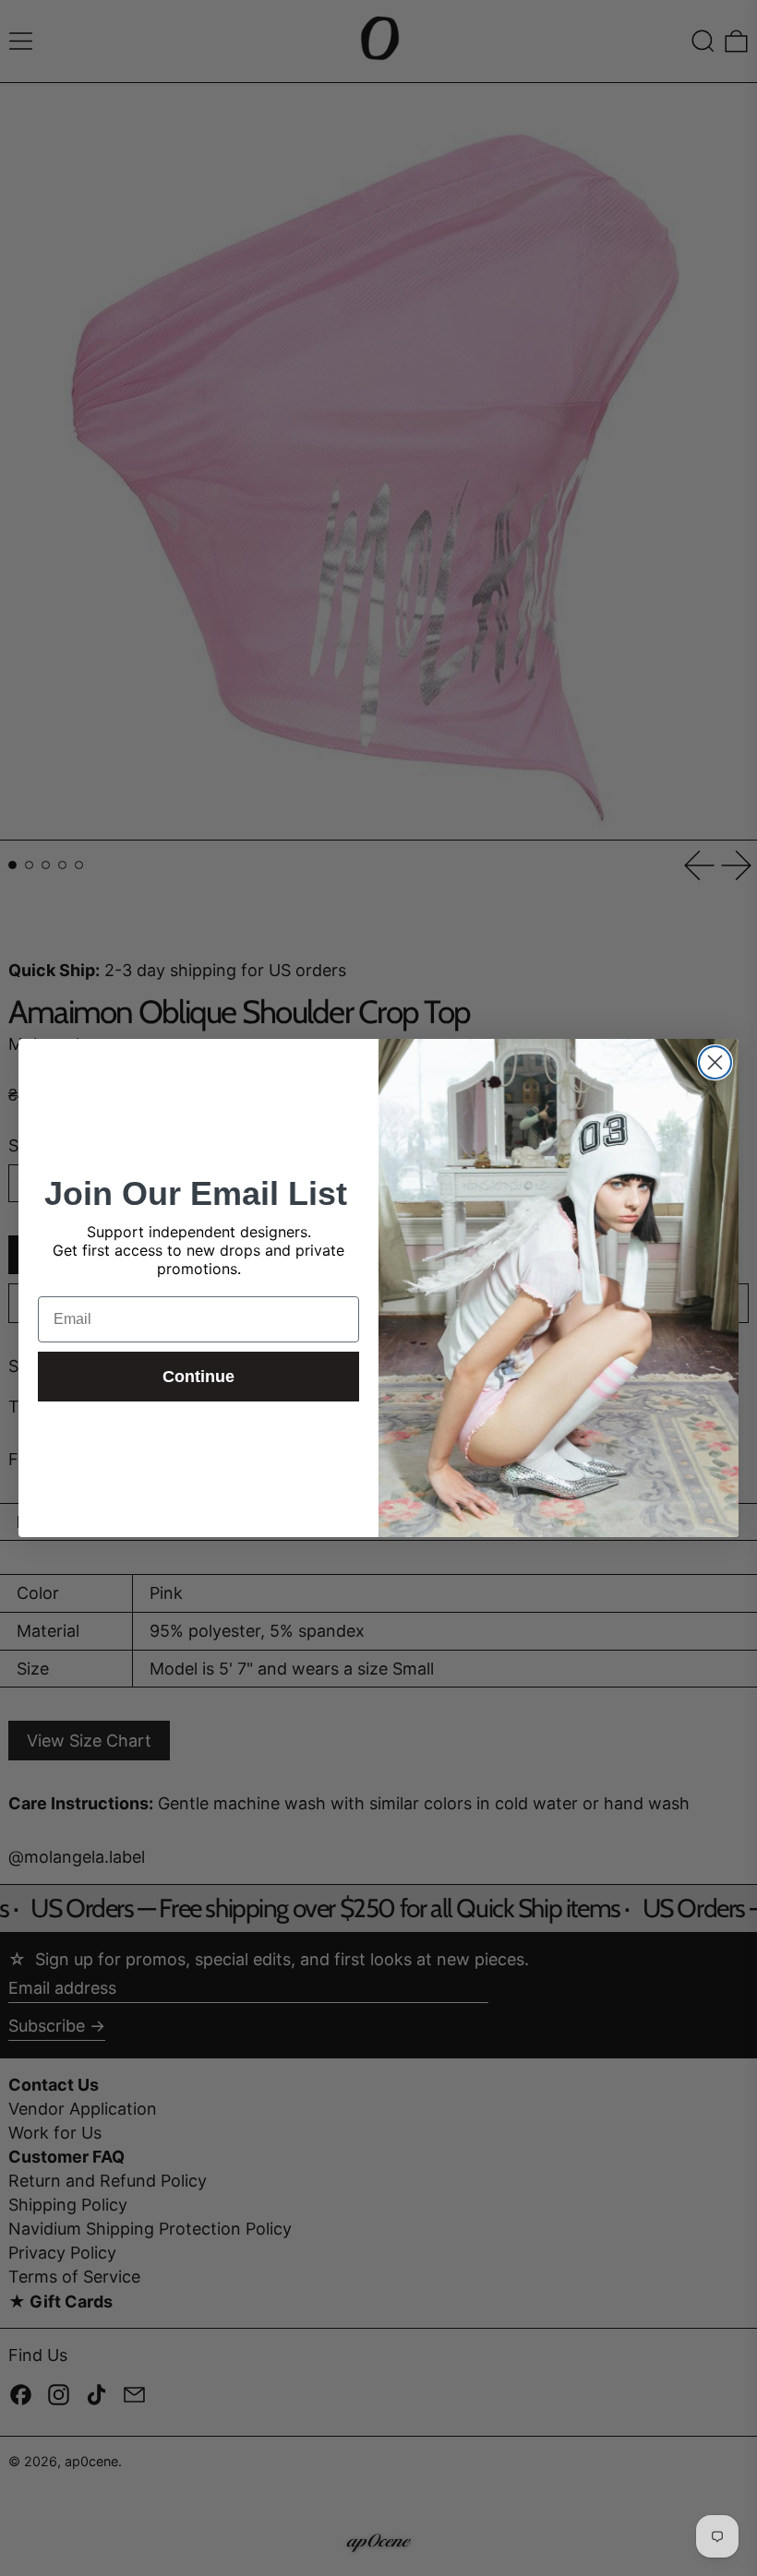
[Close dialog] (715, 1062)
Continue (198, 1377)
